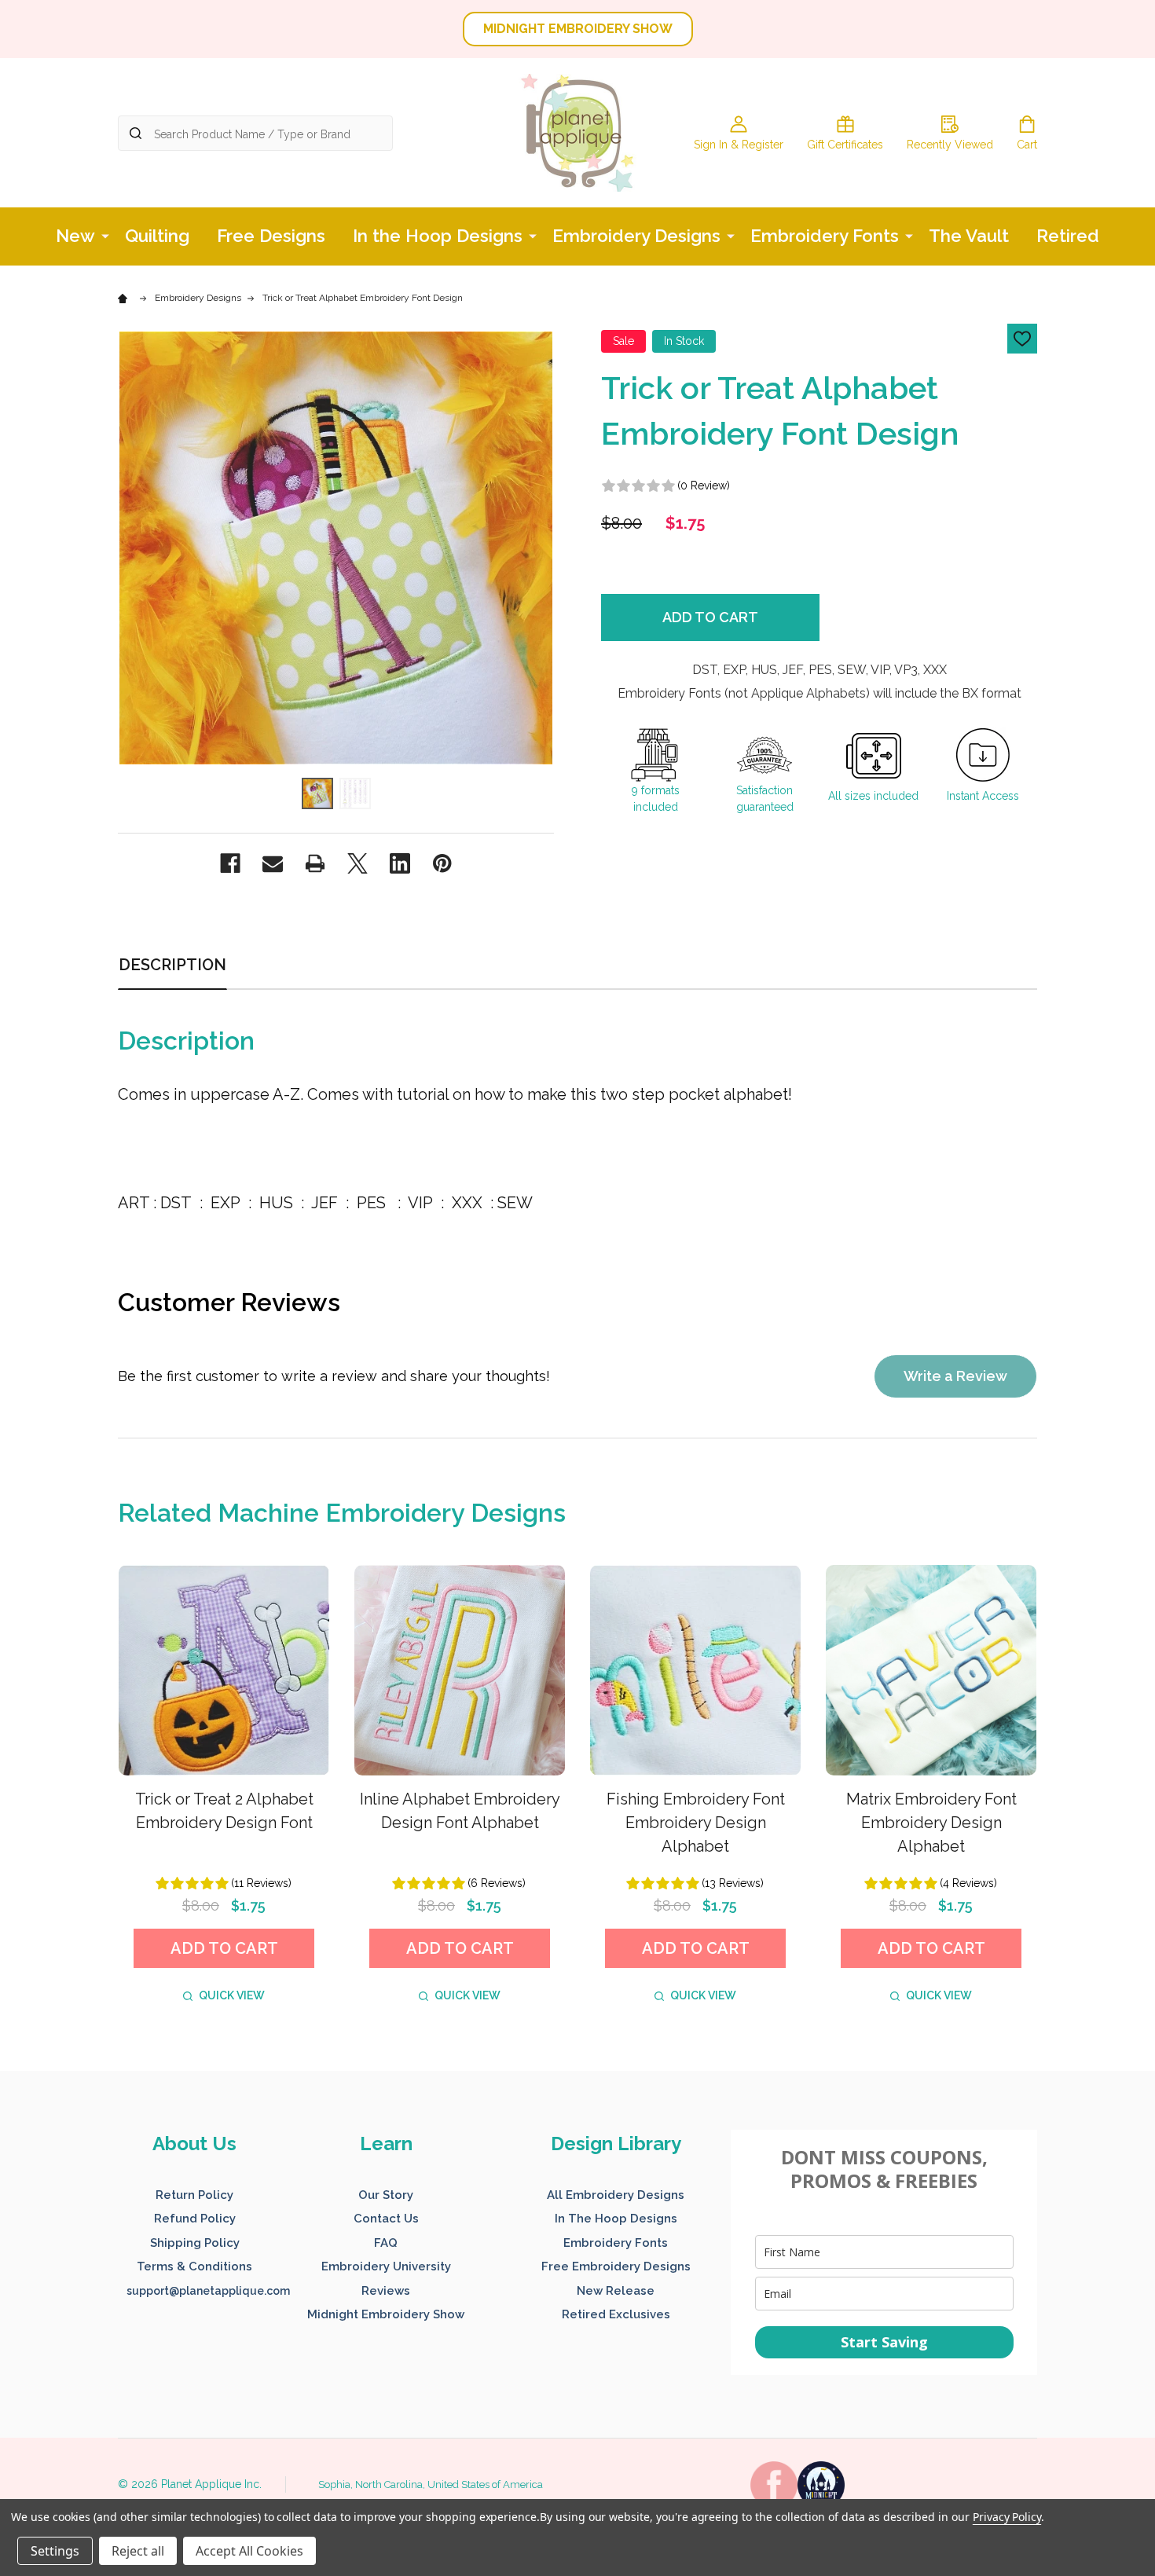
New (75, 236)
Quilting (157, 236)
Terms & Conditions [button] (194, 2266)
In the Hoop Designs (438, 236)
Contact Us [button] (386, 2219)
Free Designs (271, 236)
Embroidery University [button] (386, 2266)
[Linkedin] (400, 863)
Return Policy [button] (194, 2195)
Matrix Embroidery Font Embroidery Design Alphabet (931, 1823)
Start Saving (884, 2342)
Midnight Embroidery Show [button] (386, 2314)
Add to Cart (710, 617)
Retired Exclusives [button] (616, 2314)
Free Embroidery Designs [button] (616, 2266)
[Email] (273, 863)
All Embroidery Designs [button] (616, 2195)
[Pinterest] (442, 863)
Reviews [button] (386, 2291)
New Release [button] (616, 2291)
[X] (357, 863)
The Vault (969, 236)
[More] (105, 235)
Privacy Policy (1007, 2517)
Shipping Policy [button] (195, 2243)
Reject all (138, 2551)
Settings (55, 2551)
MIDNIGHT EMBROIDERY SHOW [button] (578, 29)
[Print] (315, 863)
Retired (1068, 236)
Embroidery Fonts (825, 236)
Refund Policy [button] (195, 2219)
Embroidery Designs (636, 236)
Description (172, 965)
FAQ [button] (386, 2243)
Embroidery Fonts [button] (616, 2243)
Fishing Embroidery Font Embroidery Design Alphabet (696, 1823)
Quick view (232, 1995)
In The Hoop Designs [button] (616, 2219)
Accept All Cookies (249, 2551)
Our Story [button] (386, 2195)
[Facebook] (230, 863)
